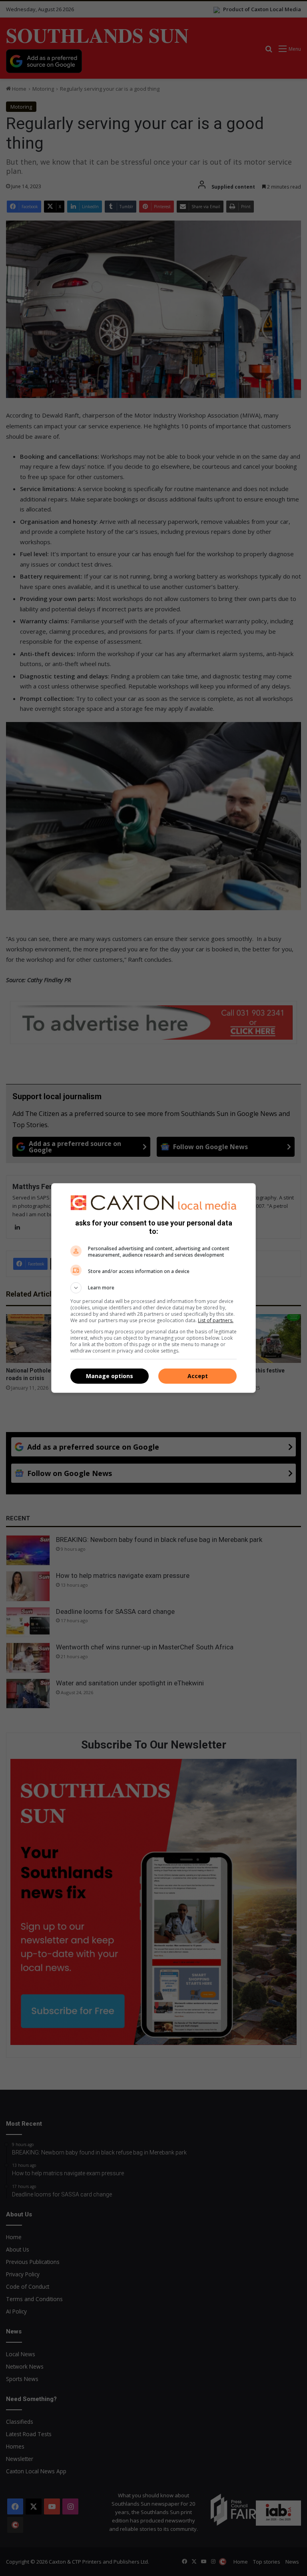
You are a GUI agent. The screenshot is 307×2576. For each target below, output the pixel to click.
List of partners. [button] (216, 1320)
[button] (153, 1288)
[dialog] (153, 1288)
